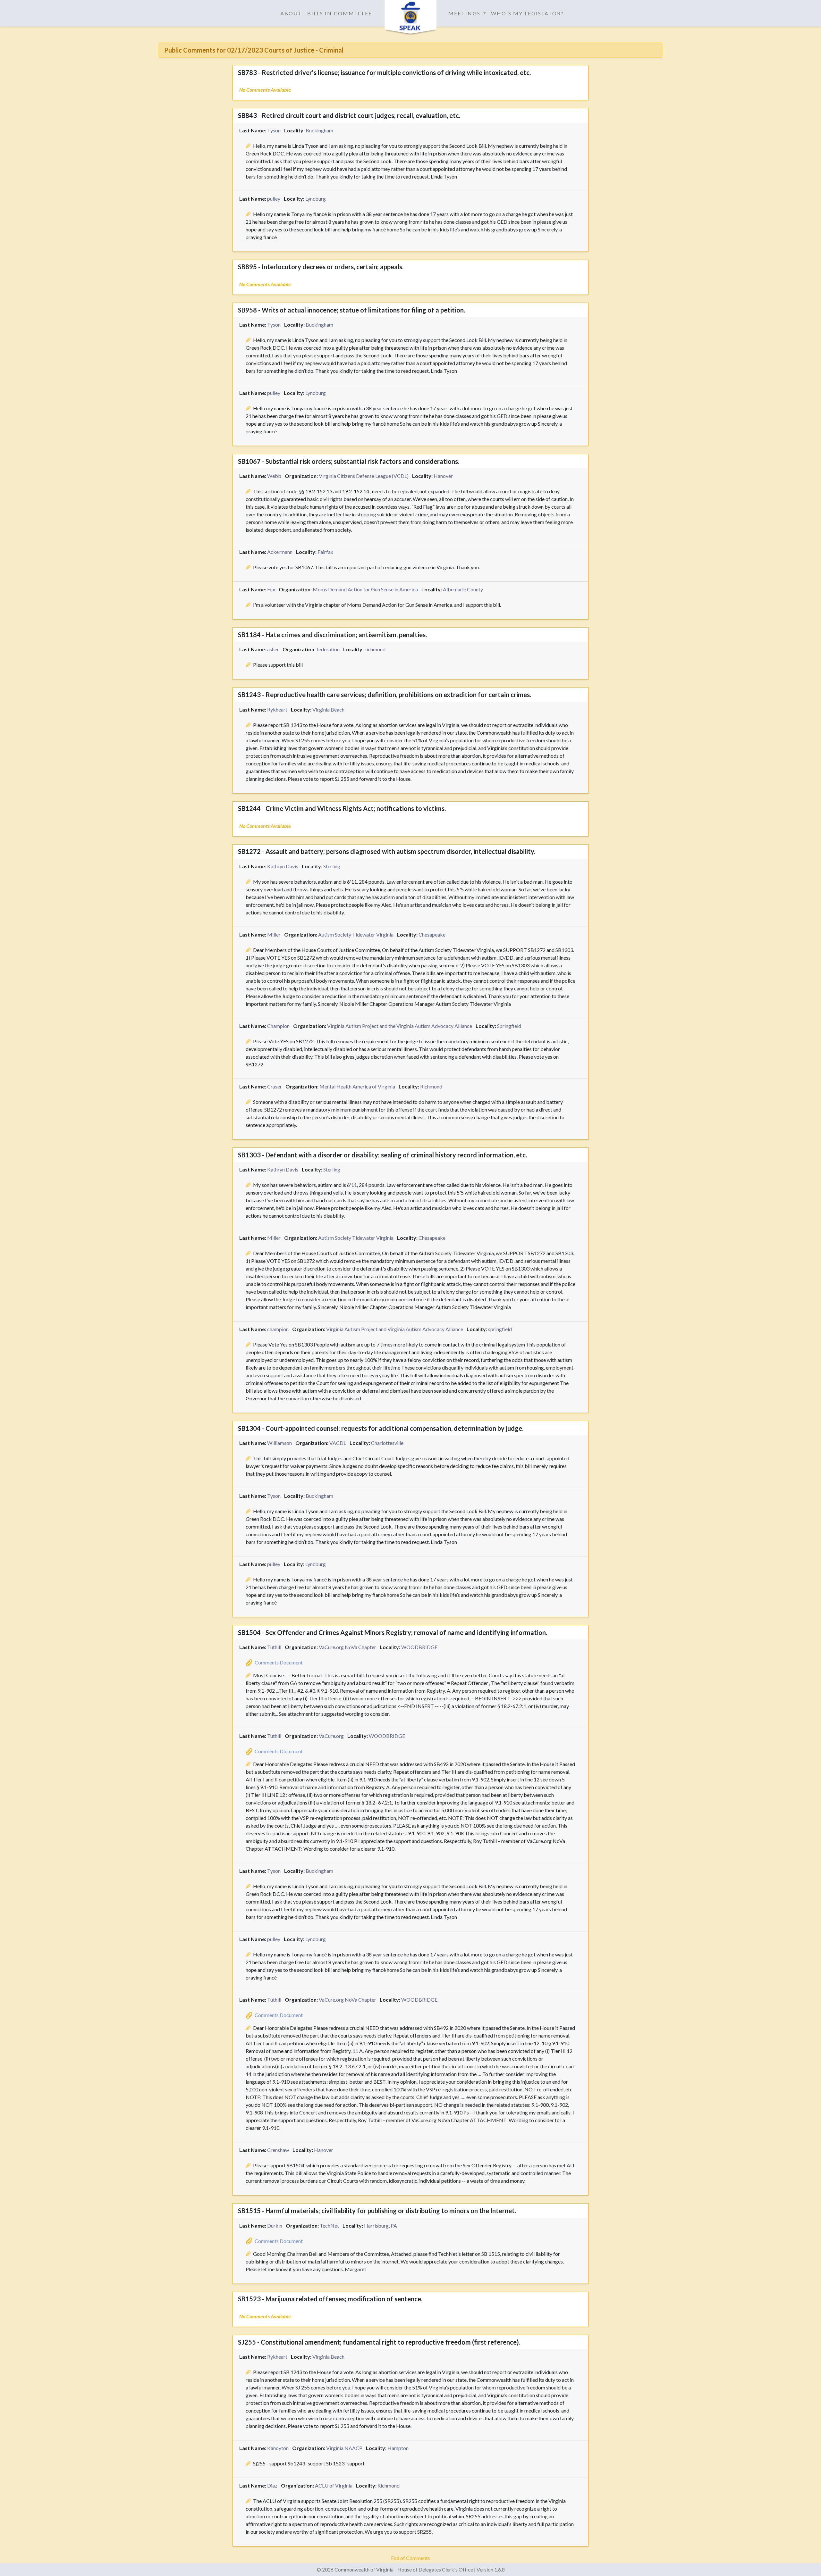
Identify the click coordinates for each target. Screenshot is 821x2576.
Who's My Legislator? (528, 13)
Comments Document (279, 1662)
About (291, 13)
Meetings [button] (465, 13)
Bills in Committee (340, 13)
